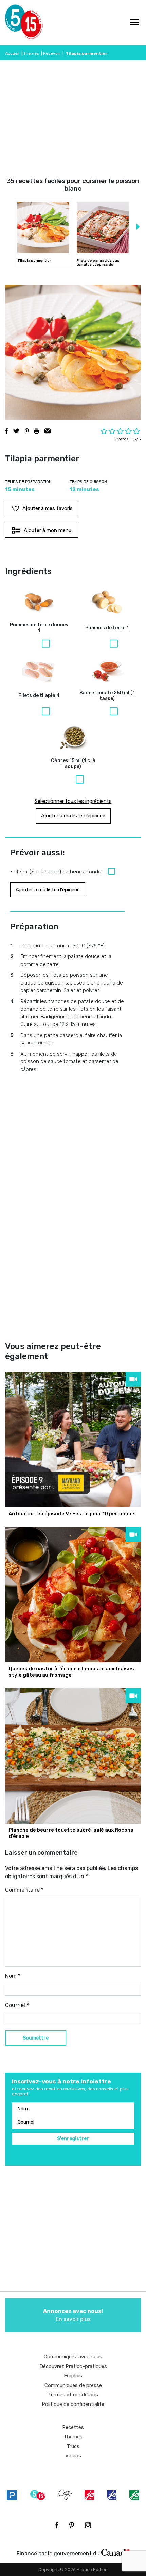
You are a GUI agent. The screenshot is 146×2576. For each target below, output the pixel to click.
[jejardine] (134, 2495)
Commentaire (24, 1890)
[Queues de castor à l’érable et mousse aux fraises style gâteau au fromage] (73, 1595)
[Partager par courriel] (48, 431)
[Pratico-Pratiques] (12, 2495)
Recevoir (52, 53)
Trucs (73, 2446)
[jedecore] (112, 2495)
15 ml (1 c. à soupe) (73, 764)
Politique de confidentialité (73, 2404)
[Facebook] (57, 2525)
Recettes (73, 2427)
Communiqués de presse (73, 2385)
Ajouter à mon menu (48, 530)
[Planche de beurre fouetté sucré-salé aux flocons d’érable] (73, 1756)
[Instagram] (88, 2525)
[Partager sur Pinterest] (27, 431)
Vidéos (73, 2456)
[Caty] (65, 2495)
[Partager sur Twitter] (16, 431)
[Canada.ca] (115, 2552)
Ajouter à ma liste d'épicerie (73, 816)
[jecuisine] (89, 2495)
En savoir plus (73, 2315)
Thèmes (31, 53)
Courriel (17, 2005)
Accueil (12, 53)
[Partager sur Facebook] (6, 431)
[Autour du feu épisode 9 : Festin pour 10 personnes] (73, 1439)
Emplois (73, 2376)
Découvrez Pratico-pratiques (73, 2366)
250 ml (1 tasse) (107, 696)
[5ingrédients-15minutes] (38, 2495)
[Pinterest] (72, 2525)
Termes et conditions (73, 2395)
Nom (13, 1976)
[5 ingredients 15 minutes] (16, 23)
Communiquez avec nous (73, 2357)
